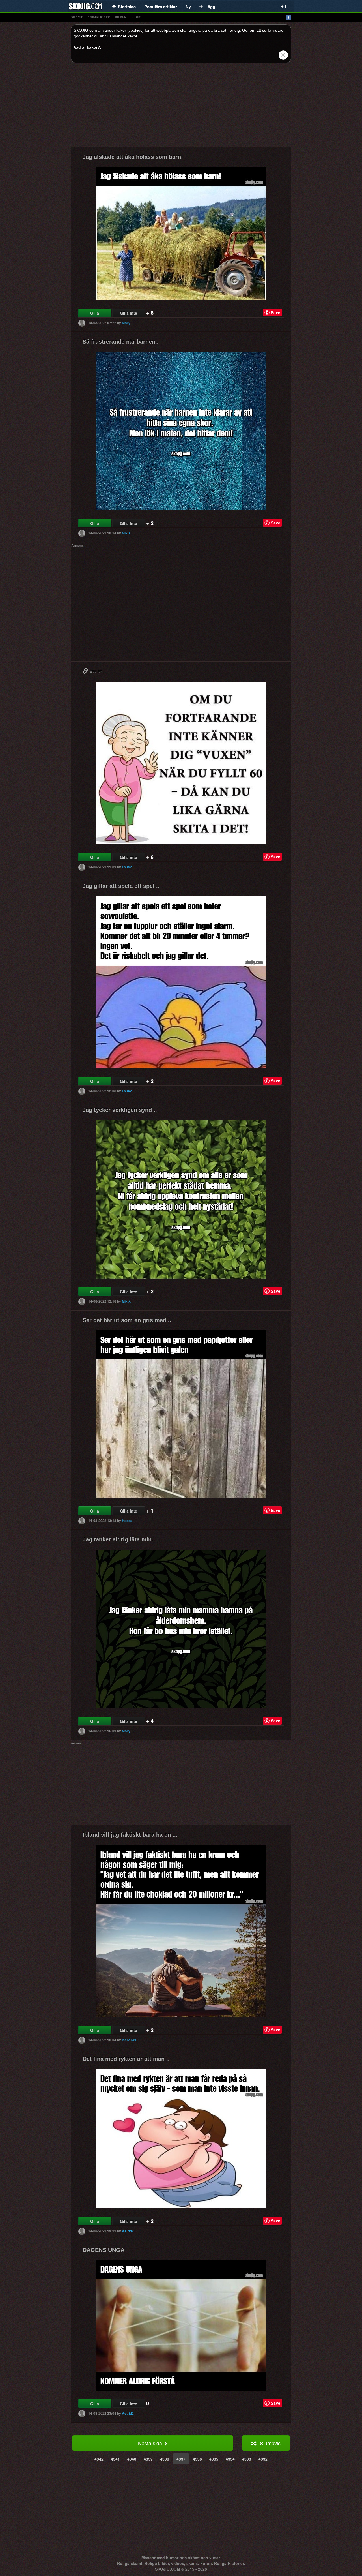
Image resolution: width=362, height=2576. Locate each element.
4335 (214, 2459)
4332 (263, 2459)
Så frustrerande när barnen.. (121, 342)
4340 (132, 2459)
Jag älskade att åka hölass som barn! (133, 157)
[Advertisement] (181, 107)
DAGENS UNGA (104, 2250)
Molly (126, 323)
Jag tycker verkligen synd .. (120, 1110)
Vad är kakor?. (88, 47)
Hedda (127, 1521)
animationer (99, 17)
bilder (121, 17)
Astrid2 (128, 2231)
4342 (99, 2459)
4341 (115, 2459)
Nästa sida (151, 2443)
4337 (181, 2459)
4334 (230, 2459)
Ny (188, 7)
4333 (247, 2459)
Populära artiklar (161, 7)
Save (276, 312)
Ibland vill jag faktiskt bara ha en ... (130, 1835)
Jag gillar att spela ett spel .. (121, 886)
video (136, 17)
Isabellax (129, 2040)
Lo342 (127, 867)
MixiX (126, 533)
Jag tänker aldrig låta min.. (119, 1539)
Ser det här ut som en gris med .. (127, 1320)
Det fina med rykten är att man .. (126, 2059)
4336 (197, 2459)
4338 (165, 2459)
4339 (148, 2459)
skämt (77, 17)
